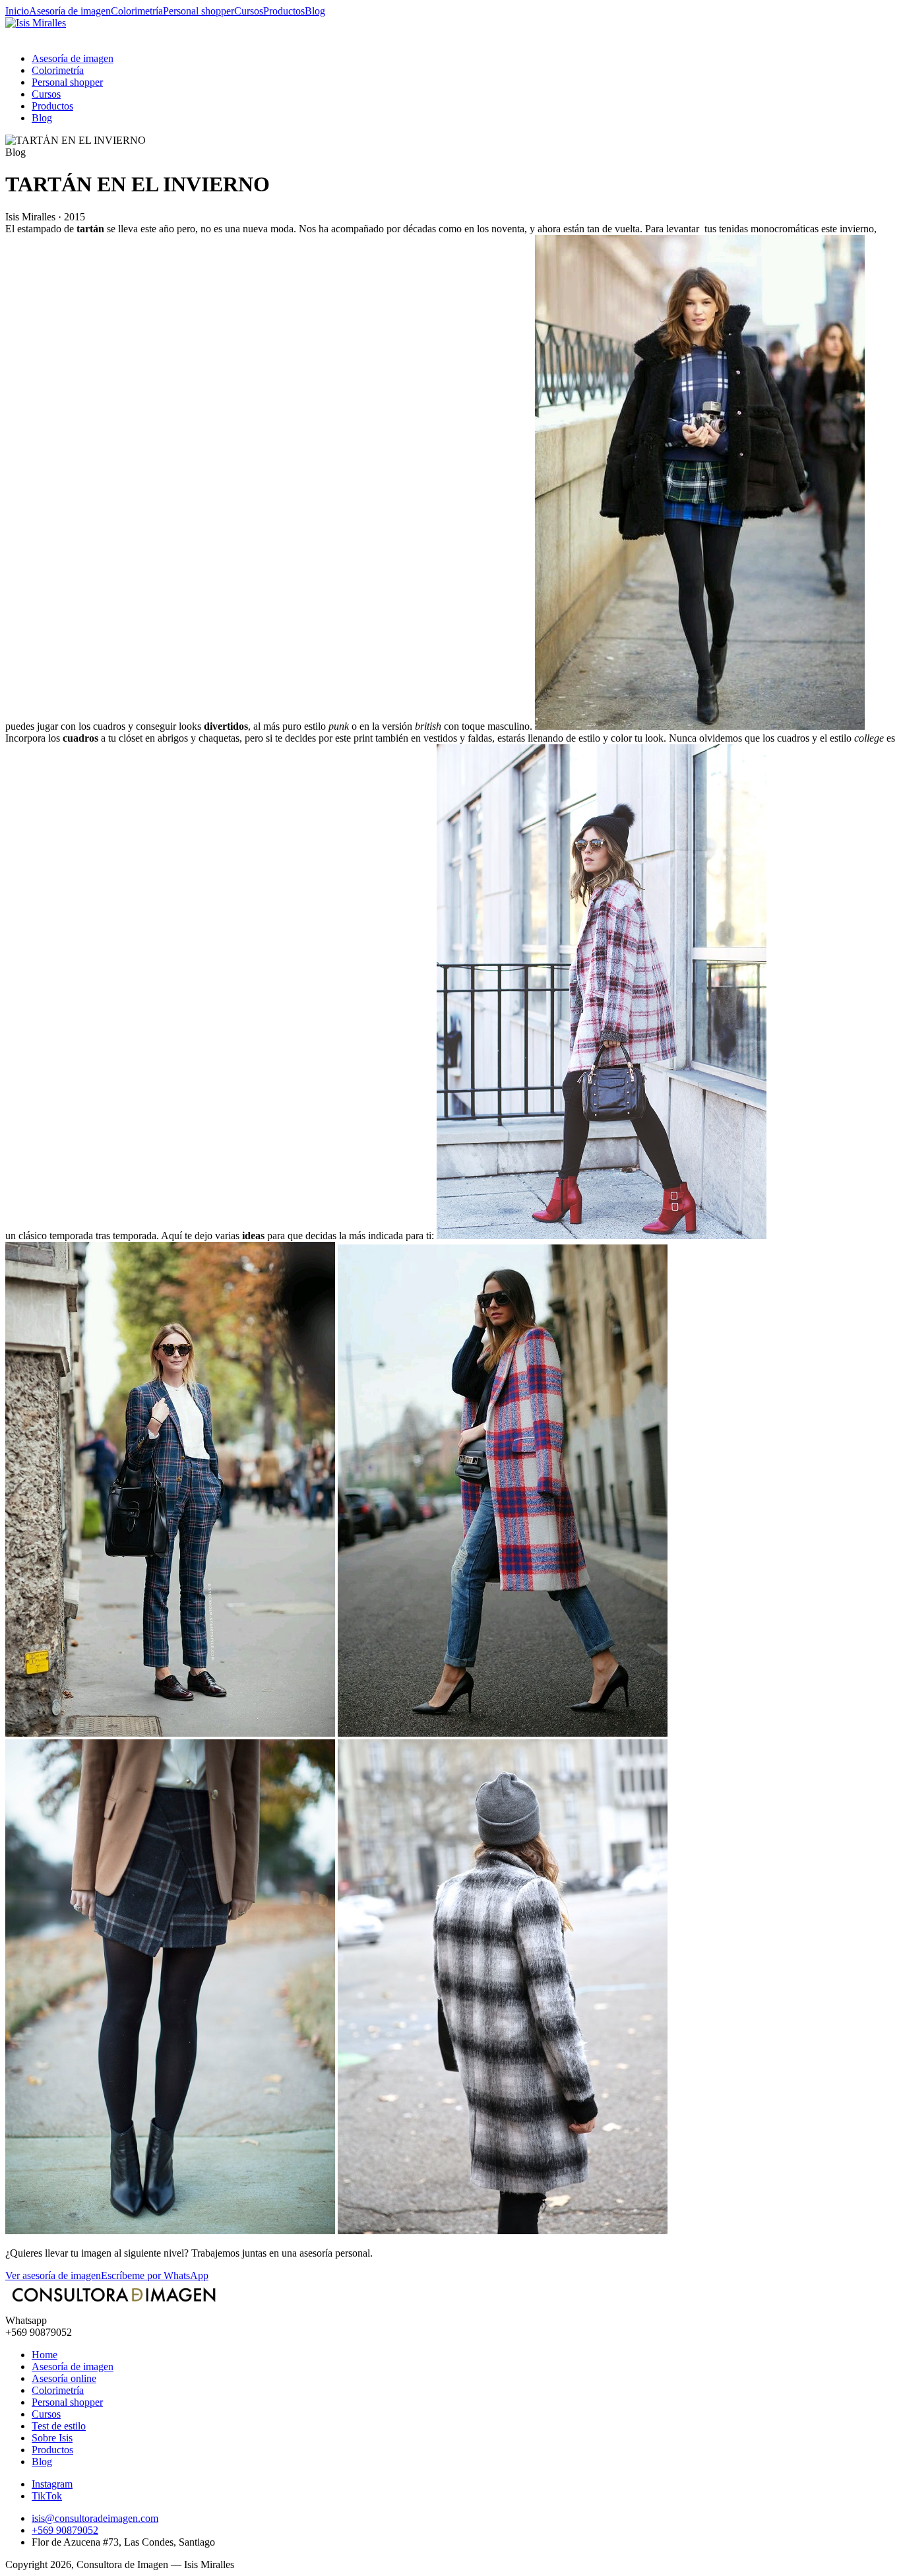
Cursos (249, 11)
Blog (315, 11)
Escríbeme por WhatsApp (155, 2275)
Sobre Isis (52, 2438)
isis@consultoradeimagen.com (95, 2518)
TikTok (47, 2496)
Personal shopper (199, 11)
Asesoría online (64, 2378)
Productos (284, 11)
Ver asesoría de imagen (53, 2275)
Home (45, 2355)
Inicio (17, 11)
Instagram (52, 2484)
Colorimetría (137, 11)
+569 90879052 (65, 2530)
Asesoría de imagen (70, 11)
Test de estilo (59, 2426)
